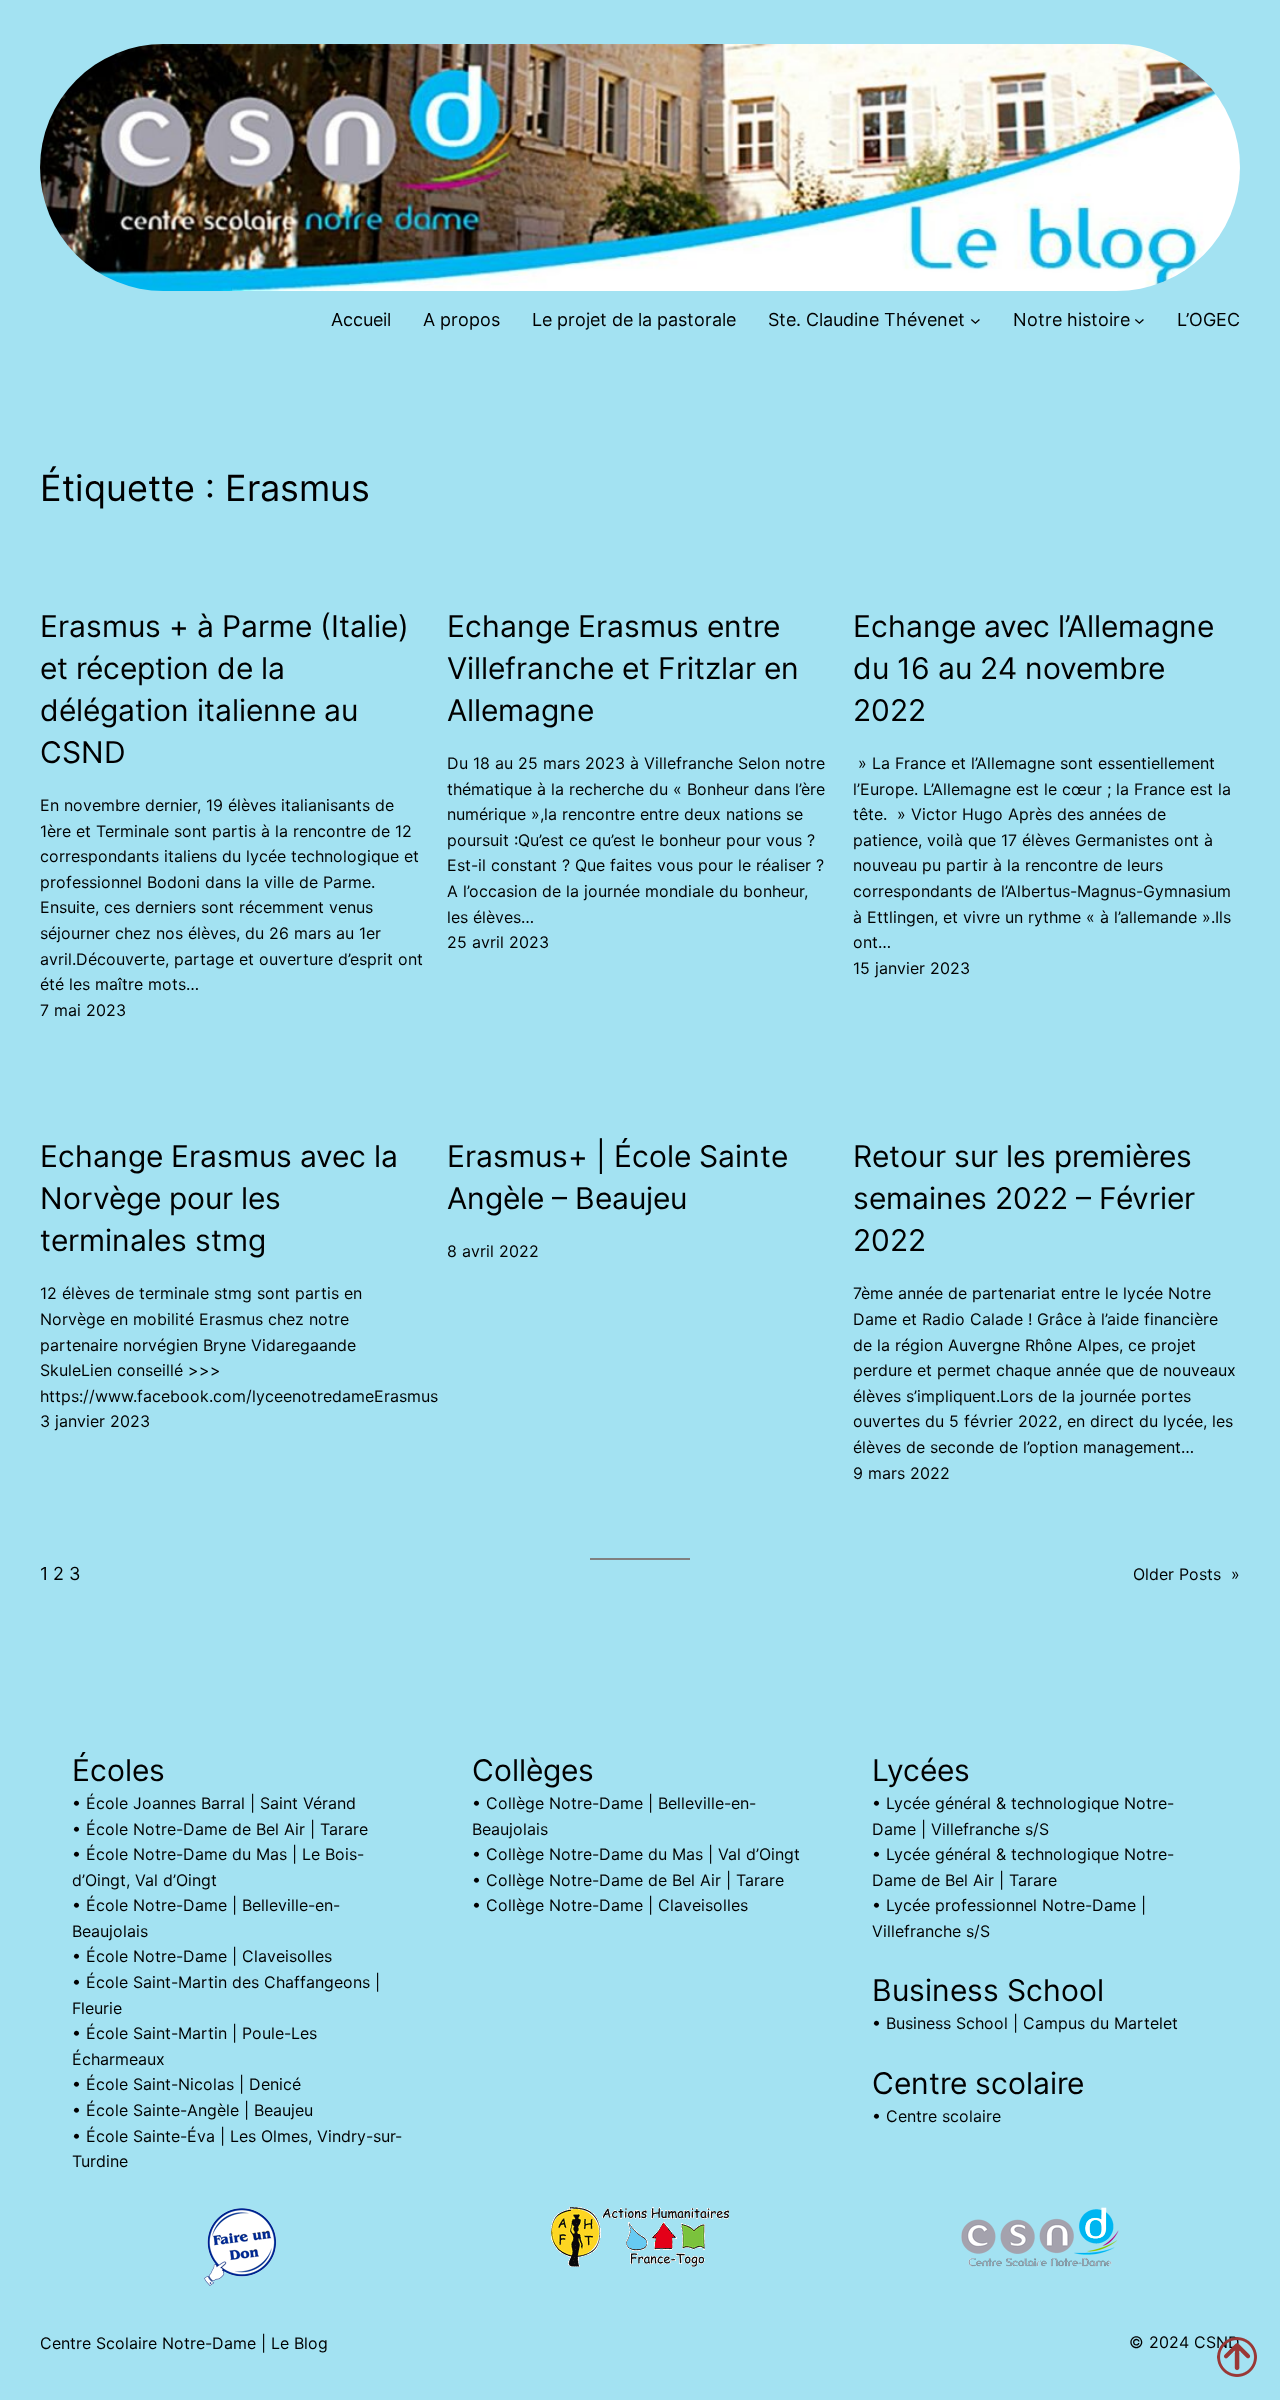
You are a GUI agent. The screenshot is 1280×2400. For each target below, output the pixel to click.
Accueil (361, 319)
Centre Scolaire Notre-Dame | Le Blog (184, 2343)
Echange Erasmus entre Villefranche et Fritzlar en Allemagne (623, 668)
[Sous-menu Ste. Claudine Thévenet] (975, 320)
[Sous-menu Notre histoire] (1139, 320)
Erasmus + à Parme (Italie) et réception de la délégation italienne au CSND (224, 689)
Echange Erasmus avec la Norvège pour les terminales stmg (219, 1198)
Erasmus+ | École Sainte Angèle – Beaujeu (617, 1177)
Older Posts (1186, 1574)
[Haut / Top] (1237, 2357)
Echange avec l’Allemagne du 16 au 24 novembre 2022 (1033, 668)
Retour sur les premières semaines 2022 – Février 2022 (1024, 1198)
